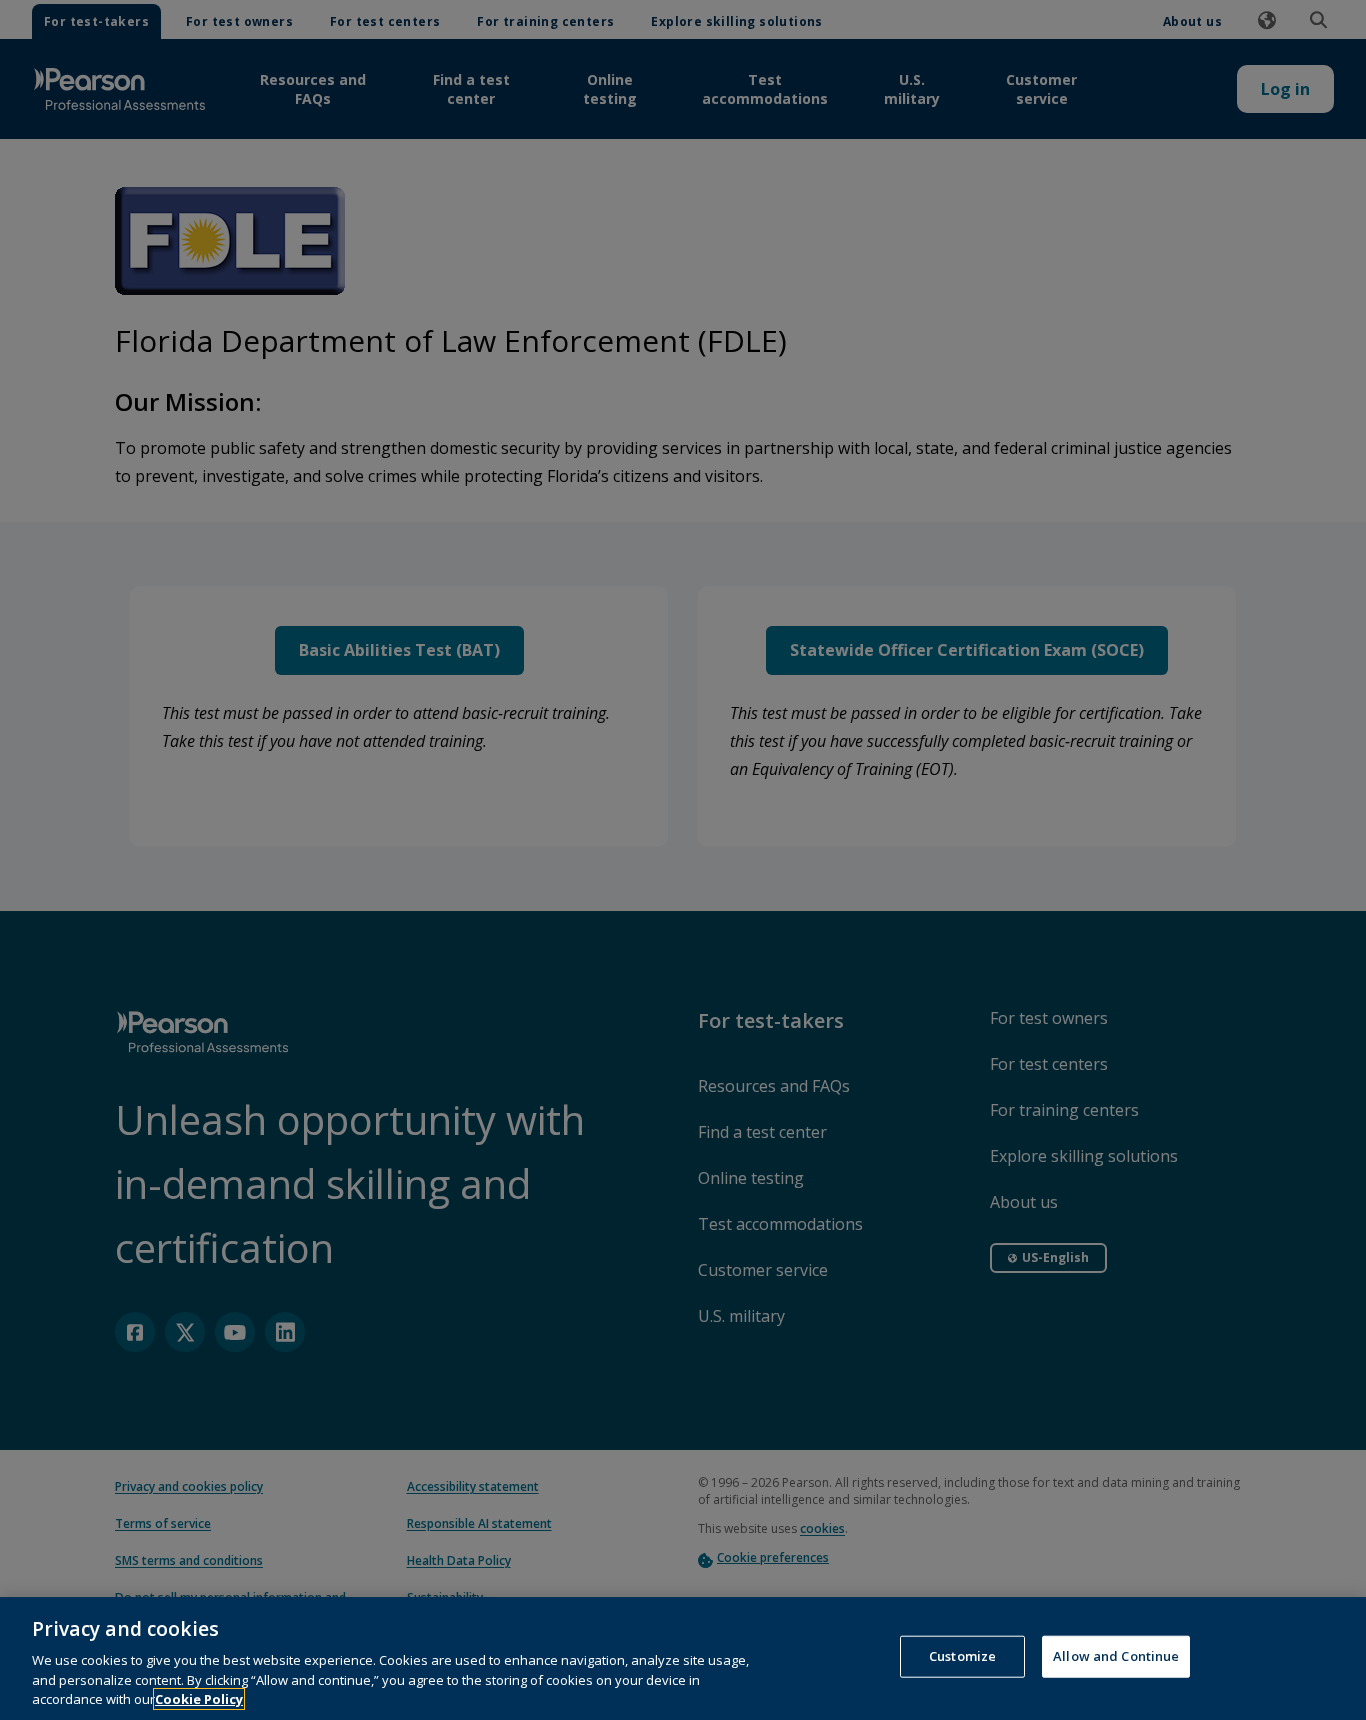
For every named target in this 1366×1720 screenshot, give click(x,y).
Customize (962, 1656)
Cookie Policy (199, 1699)
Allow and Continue (1116, 1656)
